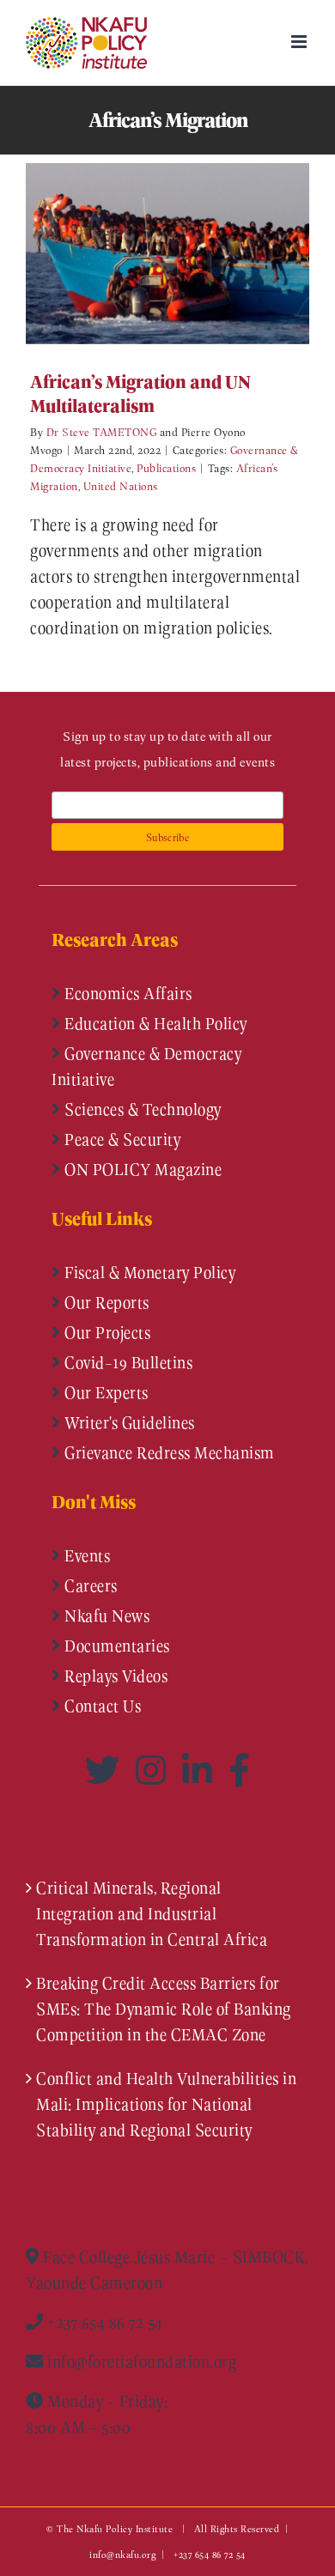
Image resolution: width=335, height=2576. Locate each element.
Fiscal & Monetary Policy (149, 1272)
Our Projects (106, 1332)
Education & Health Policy (154, 1023)
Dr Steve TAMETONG (102, 431)
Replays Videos (115, 1676)
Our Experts (105, 1392)
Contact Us (101, 1706)
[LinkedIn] (201, 1770)
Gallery (193, 254)
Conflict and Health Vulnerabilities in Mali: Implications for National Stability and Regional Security (166, 2104)
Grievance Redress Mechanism (168, 1452)
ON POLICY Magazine (142, 1169)
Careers (89, 1585)
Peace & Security (121, 1139)
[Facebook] (240, 1770)
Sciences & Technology (141, 1109)
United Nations (121, 485)
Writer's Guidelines (128, 1422)
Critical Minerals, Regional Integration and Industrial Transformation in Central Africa (152, 1913)
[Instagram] (155, 1770)
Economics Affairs (127, 993)
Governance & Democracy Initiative (146, 1066)
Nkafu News (106, 1615)
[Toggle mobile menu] (301, 42)
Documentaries (116, 1646)
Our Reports (105, 1302)
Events (86, 1555)
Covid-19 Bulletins (127, 1362)
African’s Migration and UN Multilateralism (142, 254)
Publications (166, 467)
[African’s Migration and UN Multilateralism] (167, 254)
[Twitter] (106, 1770)
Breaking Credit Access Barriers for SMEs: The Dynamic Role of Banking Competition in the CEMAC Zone (164, 2009)
